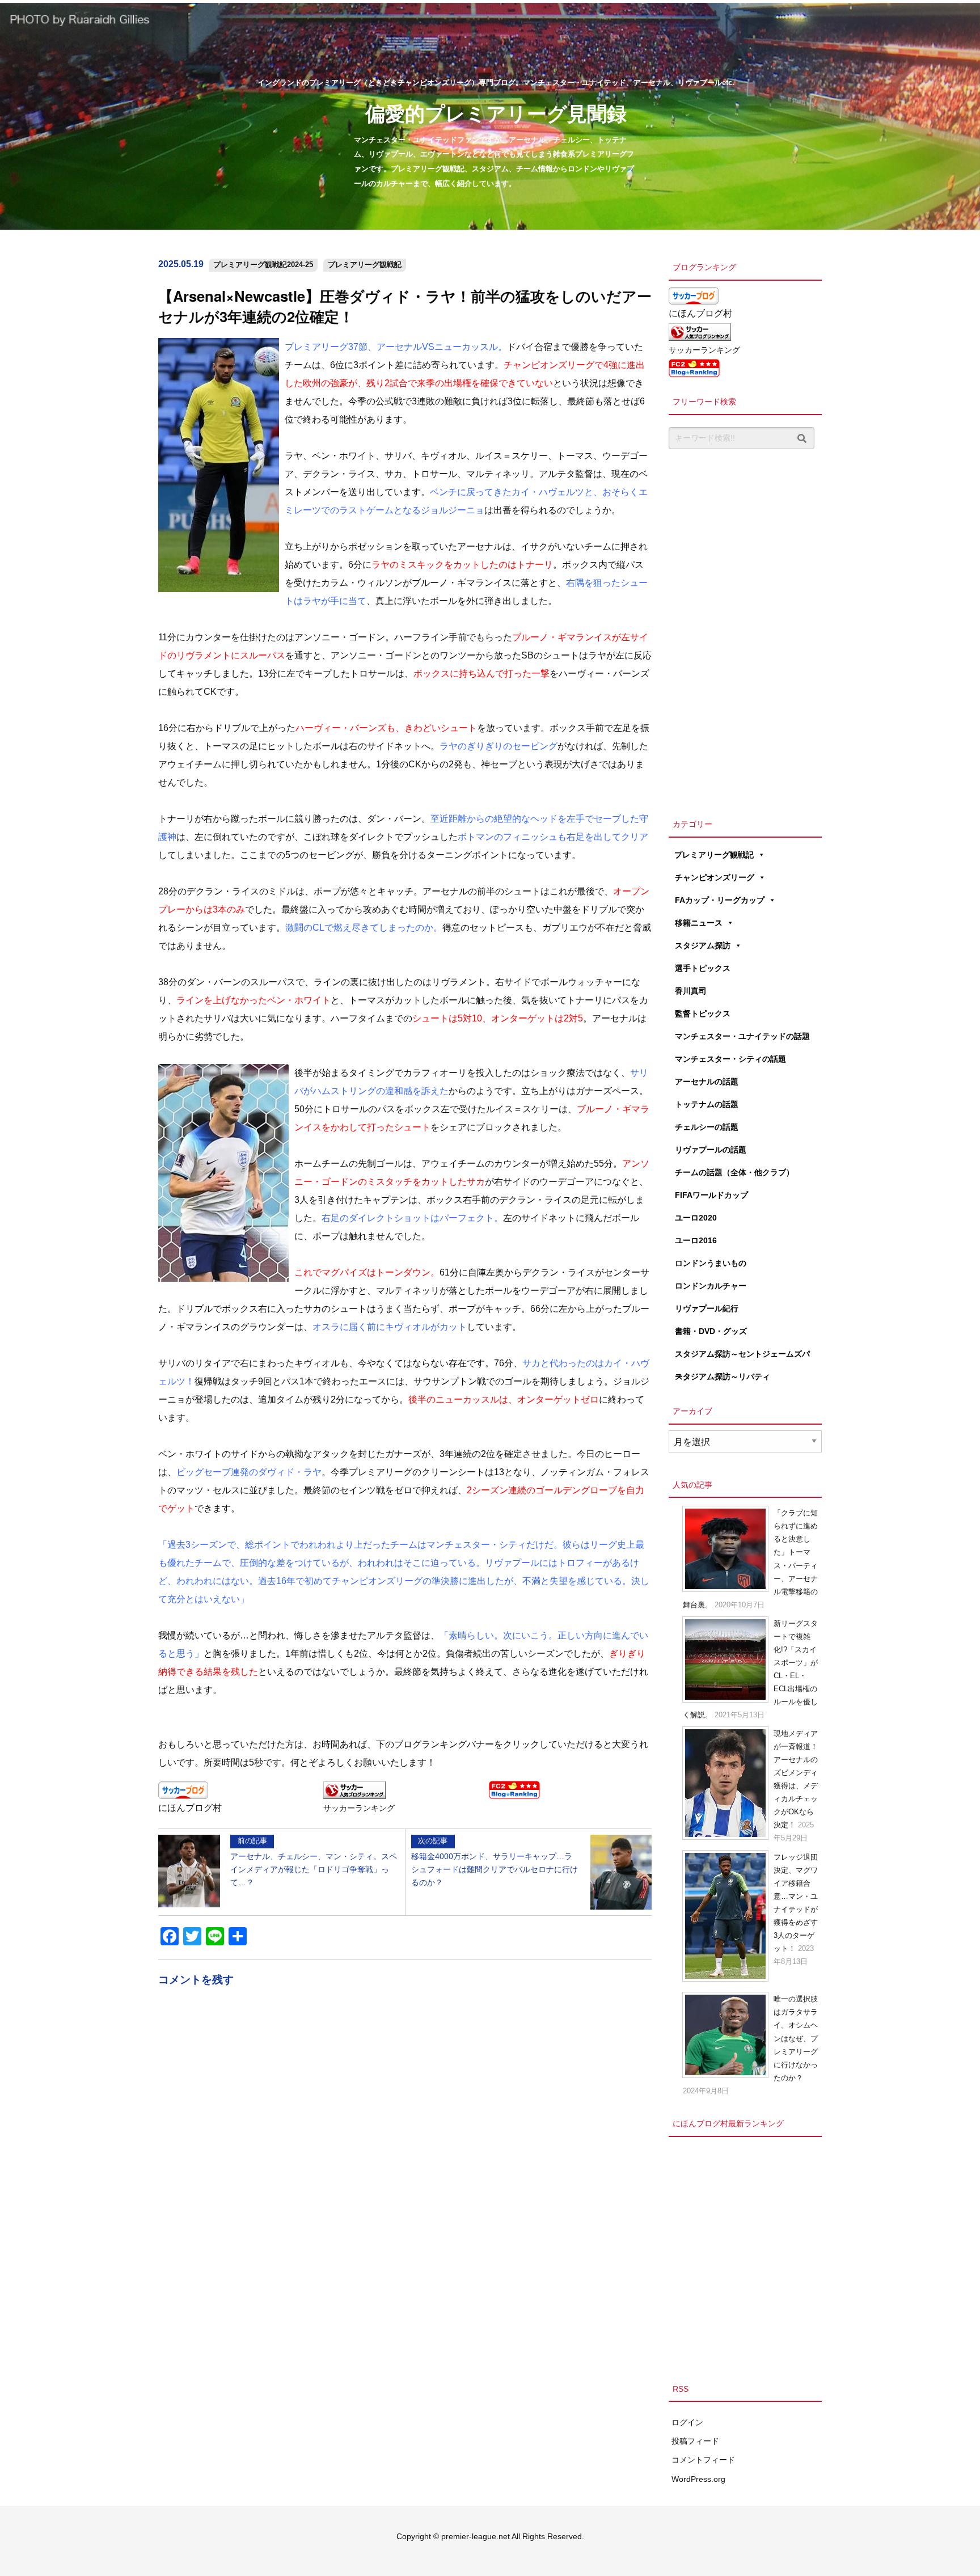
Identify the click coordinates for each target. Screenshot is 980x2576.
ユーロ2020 (696, 1218)
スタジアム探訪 (703, 945)
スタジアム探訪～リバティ (723, 1376)
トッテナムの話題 (707, 1104)
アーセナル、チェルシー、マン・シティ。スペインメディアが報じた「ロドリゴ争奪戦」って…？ (314, 1861)
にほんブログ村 (190, 1808)
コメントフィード (703, 2460)
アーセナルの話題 (707, 1082)
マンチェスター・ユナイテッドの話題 (742, 1036)
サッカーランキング (359, 1808)
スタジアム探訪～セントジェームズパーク (742, 1357)
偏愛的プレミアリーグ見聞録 (496, 113)
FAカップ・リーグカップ (720, 900)
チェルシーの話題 (707, 1127)
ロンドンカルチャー (711, 1286)
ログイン (687, 2422)
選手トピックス (703, 968)
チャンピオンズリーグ (715, 877)
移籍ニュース (699, 923)
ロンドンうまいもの (711, 1263)
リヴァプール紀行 (707, 1308)
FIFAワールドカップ (711, 1195)
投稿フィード (695, 2441)
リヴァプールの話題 (711, 1150)
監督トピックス (703, 1013)
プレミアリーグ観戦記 (365, 265)
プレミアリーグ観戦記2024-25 (263, 265)
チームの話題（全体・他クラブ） (734, 1172)
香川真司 (691, 991)
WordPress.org (698, 2479)
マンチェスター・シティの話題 (730, 1059)
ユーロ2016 (696, 1240)
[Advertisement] (745, 631)
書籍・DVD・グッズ (711, 1331)
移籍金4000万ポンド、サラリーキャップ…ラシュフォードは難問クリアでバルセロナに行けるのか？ (495, 1861)
